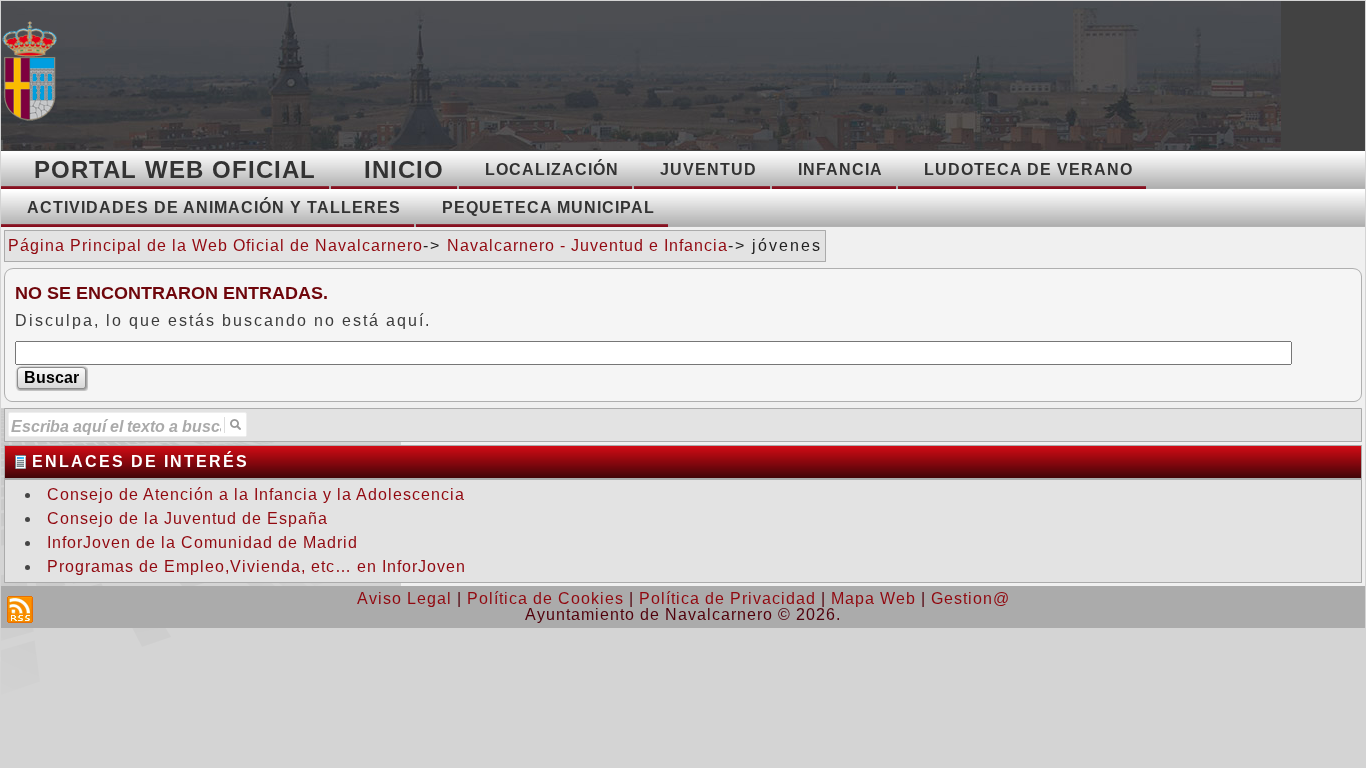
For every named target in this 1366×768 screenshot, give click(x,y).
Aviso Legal (404, 598)
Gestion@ (970, 598)
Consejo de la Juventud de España (187, 518)
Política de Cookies (545, 598)
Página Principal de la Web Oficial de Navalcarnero (215, 245)
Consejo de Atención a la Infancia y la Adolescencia (256, 494)
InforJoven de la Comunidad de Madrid (202, 542)
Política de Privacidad (727, 598)
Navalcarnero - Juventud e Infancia (587, 245)
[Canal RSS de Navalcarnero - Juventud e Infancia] (20, 609)
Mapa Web (873, 598)
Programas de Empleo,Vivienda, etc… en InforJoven (256, 566)
